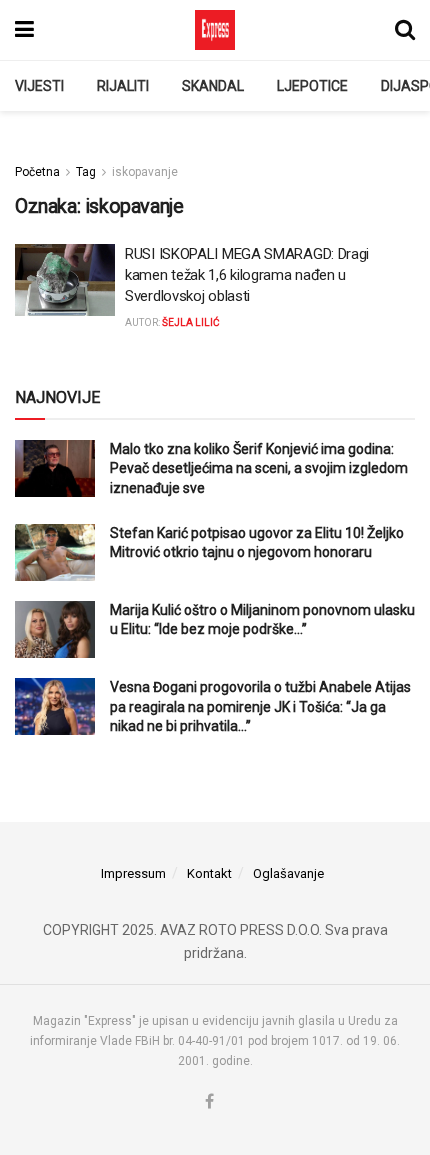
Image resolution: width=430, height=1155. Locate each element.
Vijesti (39, 86)
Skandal (213, 86)
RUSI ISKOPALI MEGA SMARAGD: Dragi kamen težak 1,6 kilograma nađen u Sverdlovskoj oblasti (247, 275)
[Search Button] (405, 30)
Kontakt (209, 873)
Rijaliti (123, 86)
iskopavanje (145, 172)
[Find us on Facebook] (209, 1102)
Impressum (133, 873)
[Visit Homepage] (215, 30)
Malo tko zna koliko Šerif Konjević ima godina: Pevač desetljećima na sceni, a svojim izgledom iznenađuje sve (259, 468)
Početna (37, 172)
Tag (86, 172)
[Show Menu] (24, 30)
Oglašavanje (288, 873)
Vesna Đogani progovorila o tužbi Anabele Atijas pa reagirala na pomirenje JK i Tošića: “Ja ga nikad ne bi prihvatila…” (260, 706)
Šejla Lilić (191, 322)
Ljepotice (312, 86)
